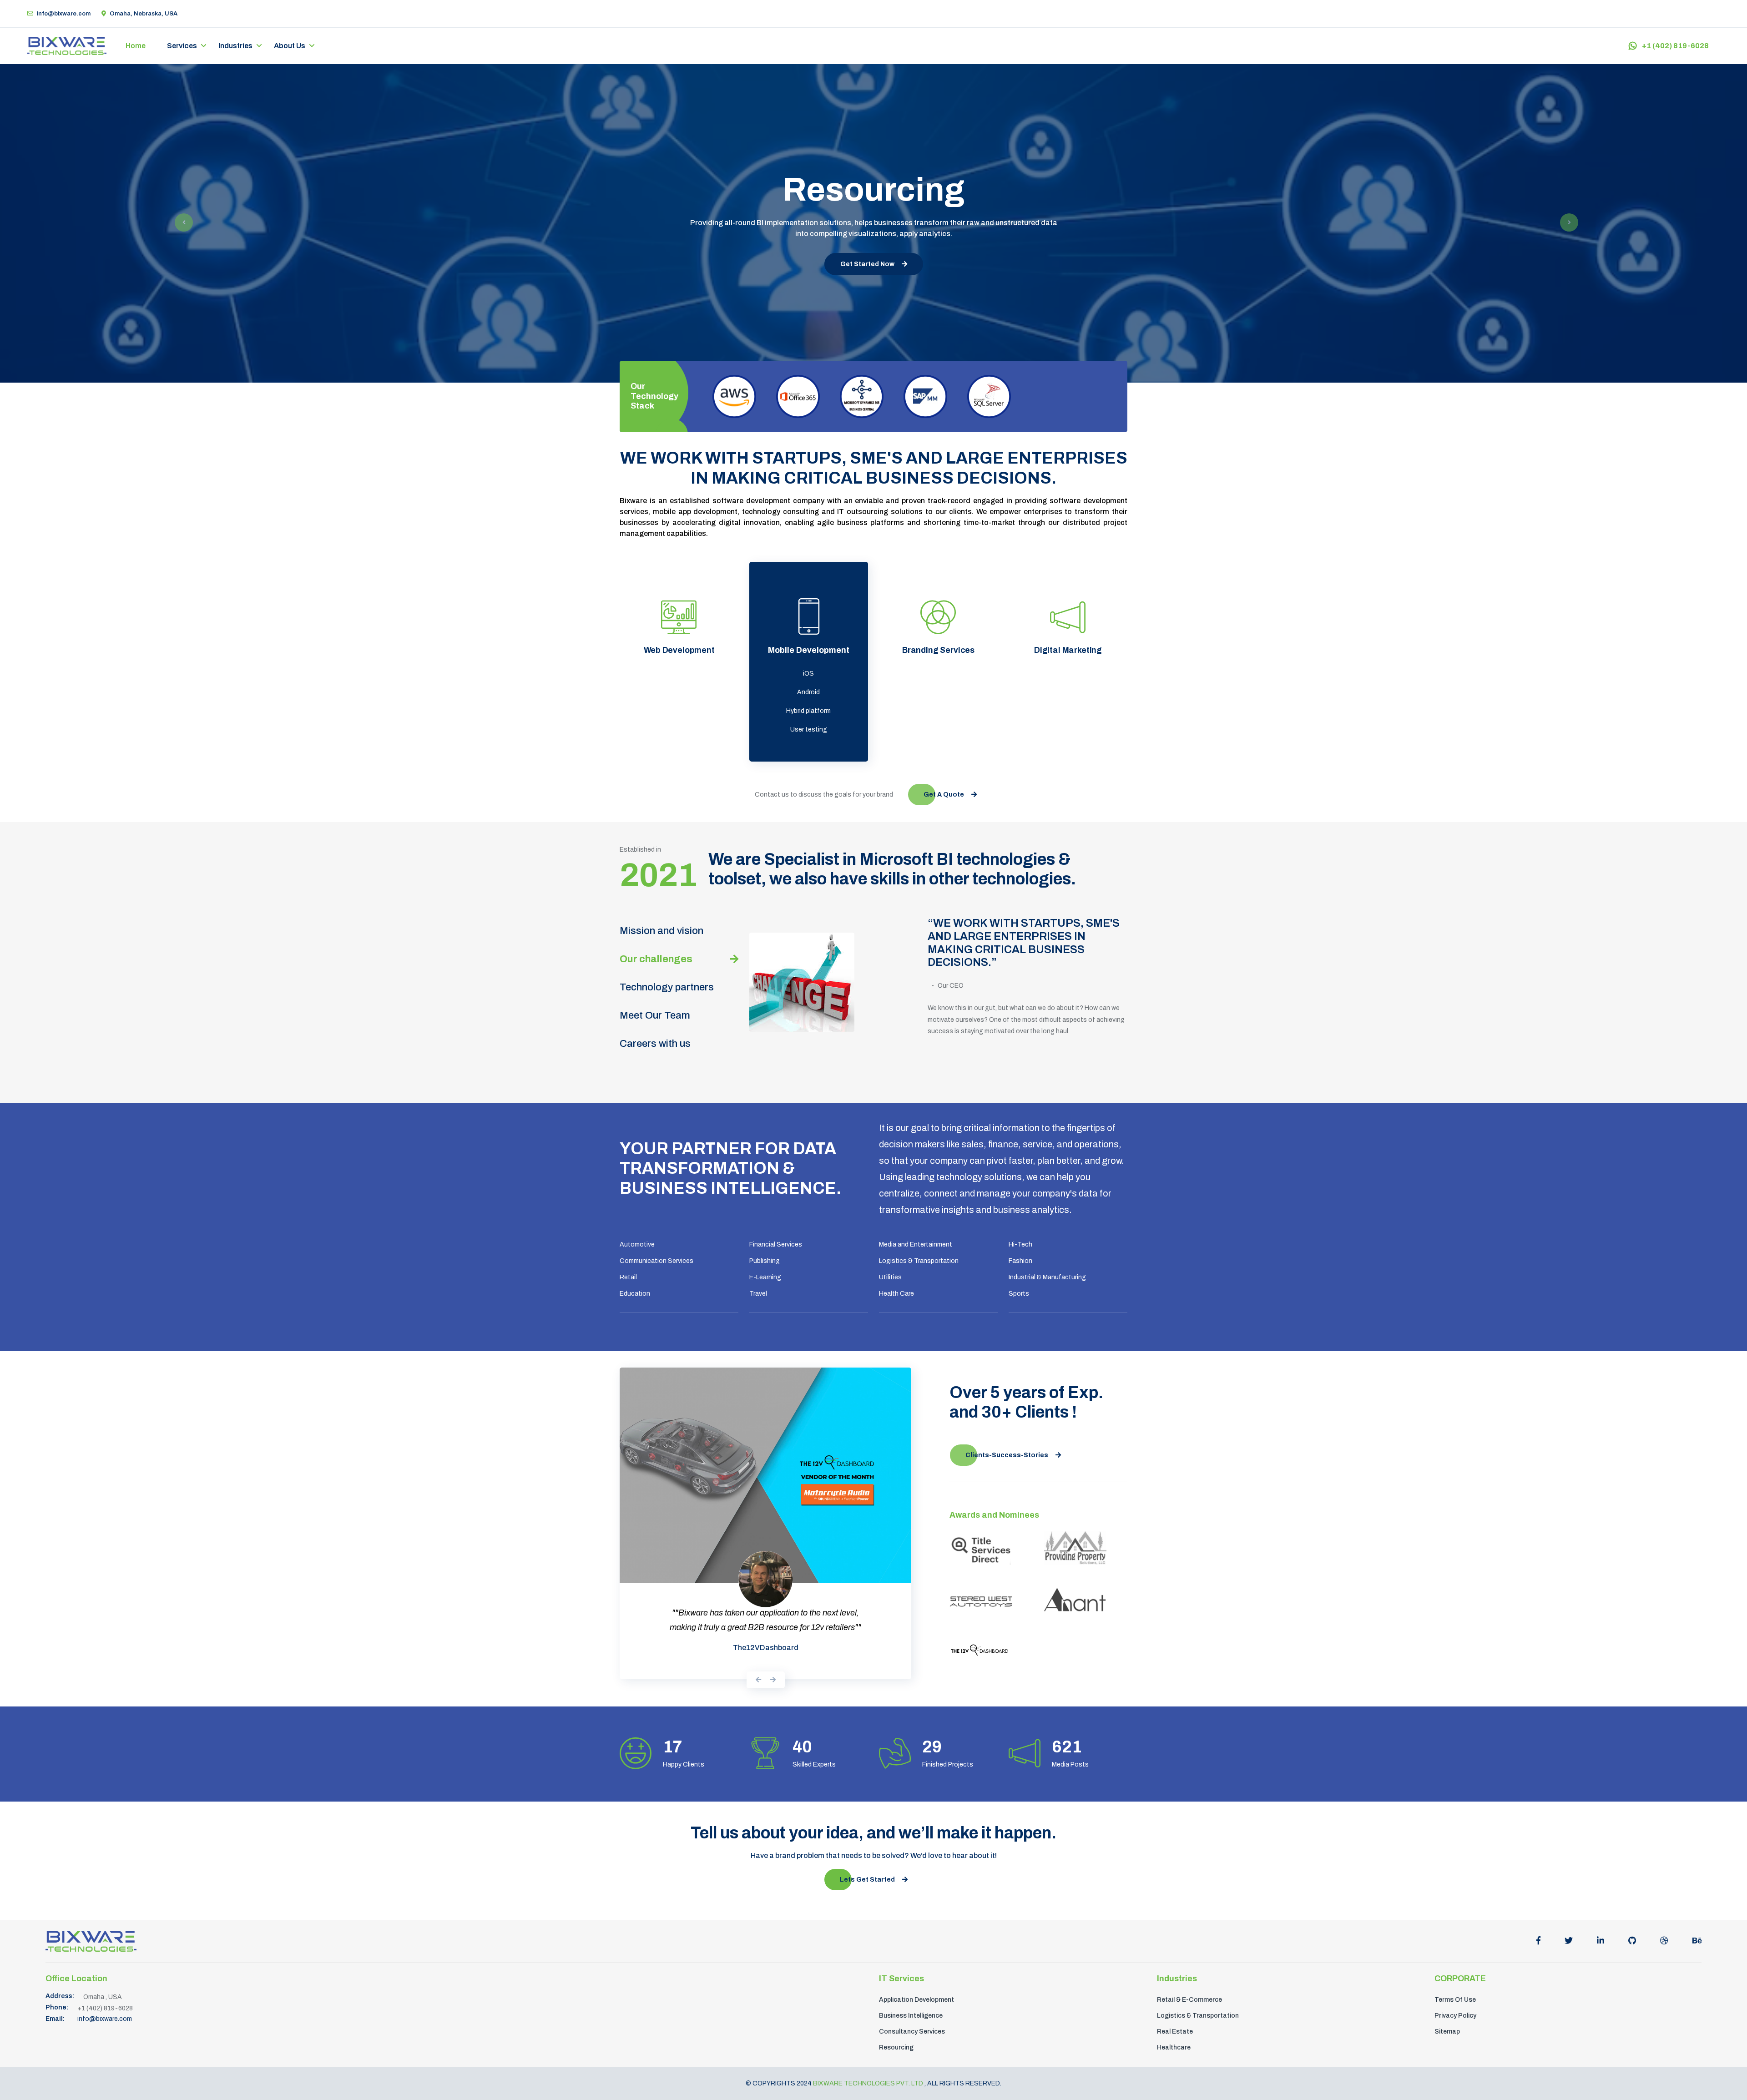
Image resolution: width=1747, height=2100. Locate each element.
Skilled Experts (814, 1734)
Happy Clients (684, 1734)
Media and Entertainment (916, 1244)
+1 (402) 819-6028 (1675, 46)
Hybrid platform (808, 711)
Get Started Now (867, 264)
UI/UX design (938, 692)
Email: (55, 1988)
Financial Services (776, 1244)
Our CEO (951, 986)
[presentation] (758, 1583)
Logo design (938, 674)
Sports (1019, 1294)
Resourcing (896, 2016)
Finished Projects (948, 1734)
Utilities (890, 1277)
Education (635, 1294)
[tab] (679, 931)
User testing (809, 729)
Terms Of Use (1455, 1968)
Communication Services (656, 1261)
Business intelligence (679, 729)
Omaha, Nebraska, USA (144, 14)
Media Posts (1070, 1734)
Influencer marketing (1068, 710)
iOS (808, 674)
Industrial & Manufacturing (1047, 1277)
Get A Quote (944, 795)
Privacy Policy (1455, 1984)
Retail (628, 1277)
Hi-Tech (1020, 1244)
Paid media (1068, 692)
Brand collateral (938, 729)
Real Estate (1175, 2000)
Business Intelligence (911, 1984)
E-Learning (765, 1277)
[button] (181, 223)
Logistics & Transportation (919, 1261)
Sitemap (1447, 2000)
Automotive (637, 1244)
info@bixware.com (64, 14)
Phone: (57, 1976)
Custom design (679, 692)
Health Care (896, 1294)
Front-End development (679, 710)
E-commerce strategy (679, 674)
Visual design (938, 710)
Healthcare (1174, 2016)
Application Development (916, 1968)
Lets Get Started (867, 1849)
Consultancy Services (912, 2000)
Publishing (765, 1261)
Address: (60, 1965)
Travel (758, 1294)
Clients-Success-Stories (1007, 1440)
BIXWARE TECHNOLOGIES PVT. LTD (869, 2052)
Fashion (1020, 1261)
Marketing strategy (1068, 674)
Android (808, 692)
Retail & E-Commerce (1189, 1968)
